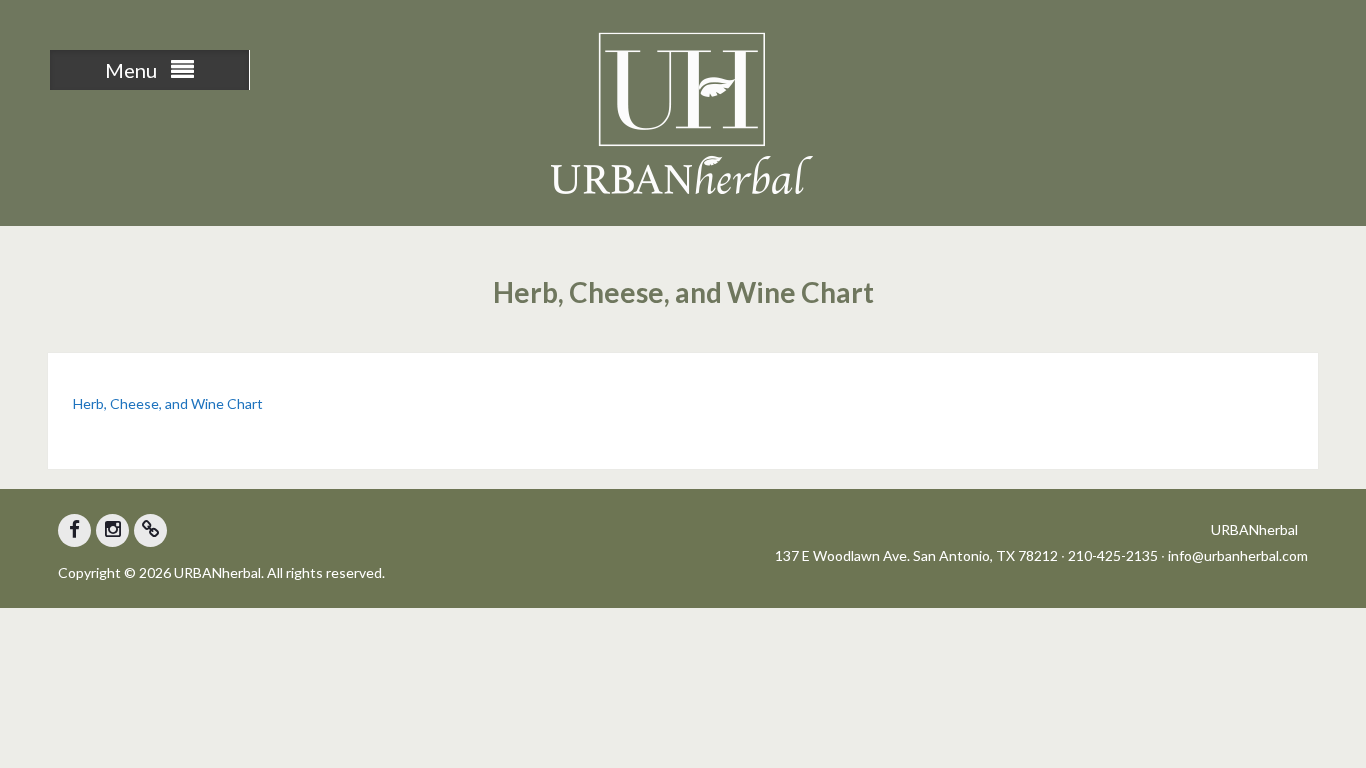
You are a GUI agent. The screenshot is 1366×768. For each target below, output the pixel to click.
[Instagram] (112, 530)
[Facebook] (74, 530)
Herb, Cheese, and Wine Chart (168, 403)
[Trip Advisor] (150, 530)
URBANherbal (1254, 529)
